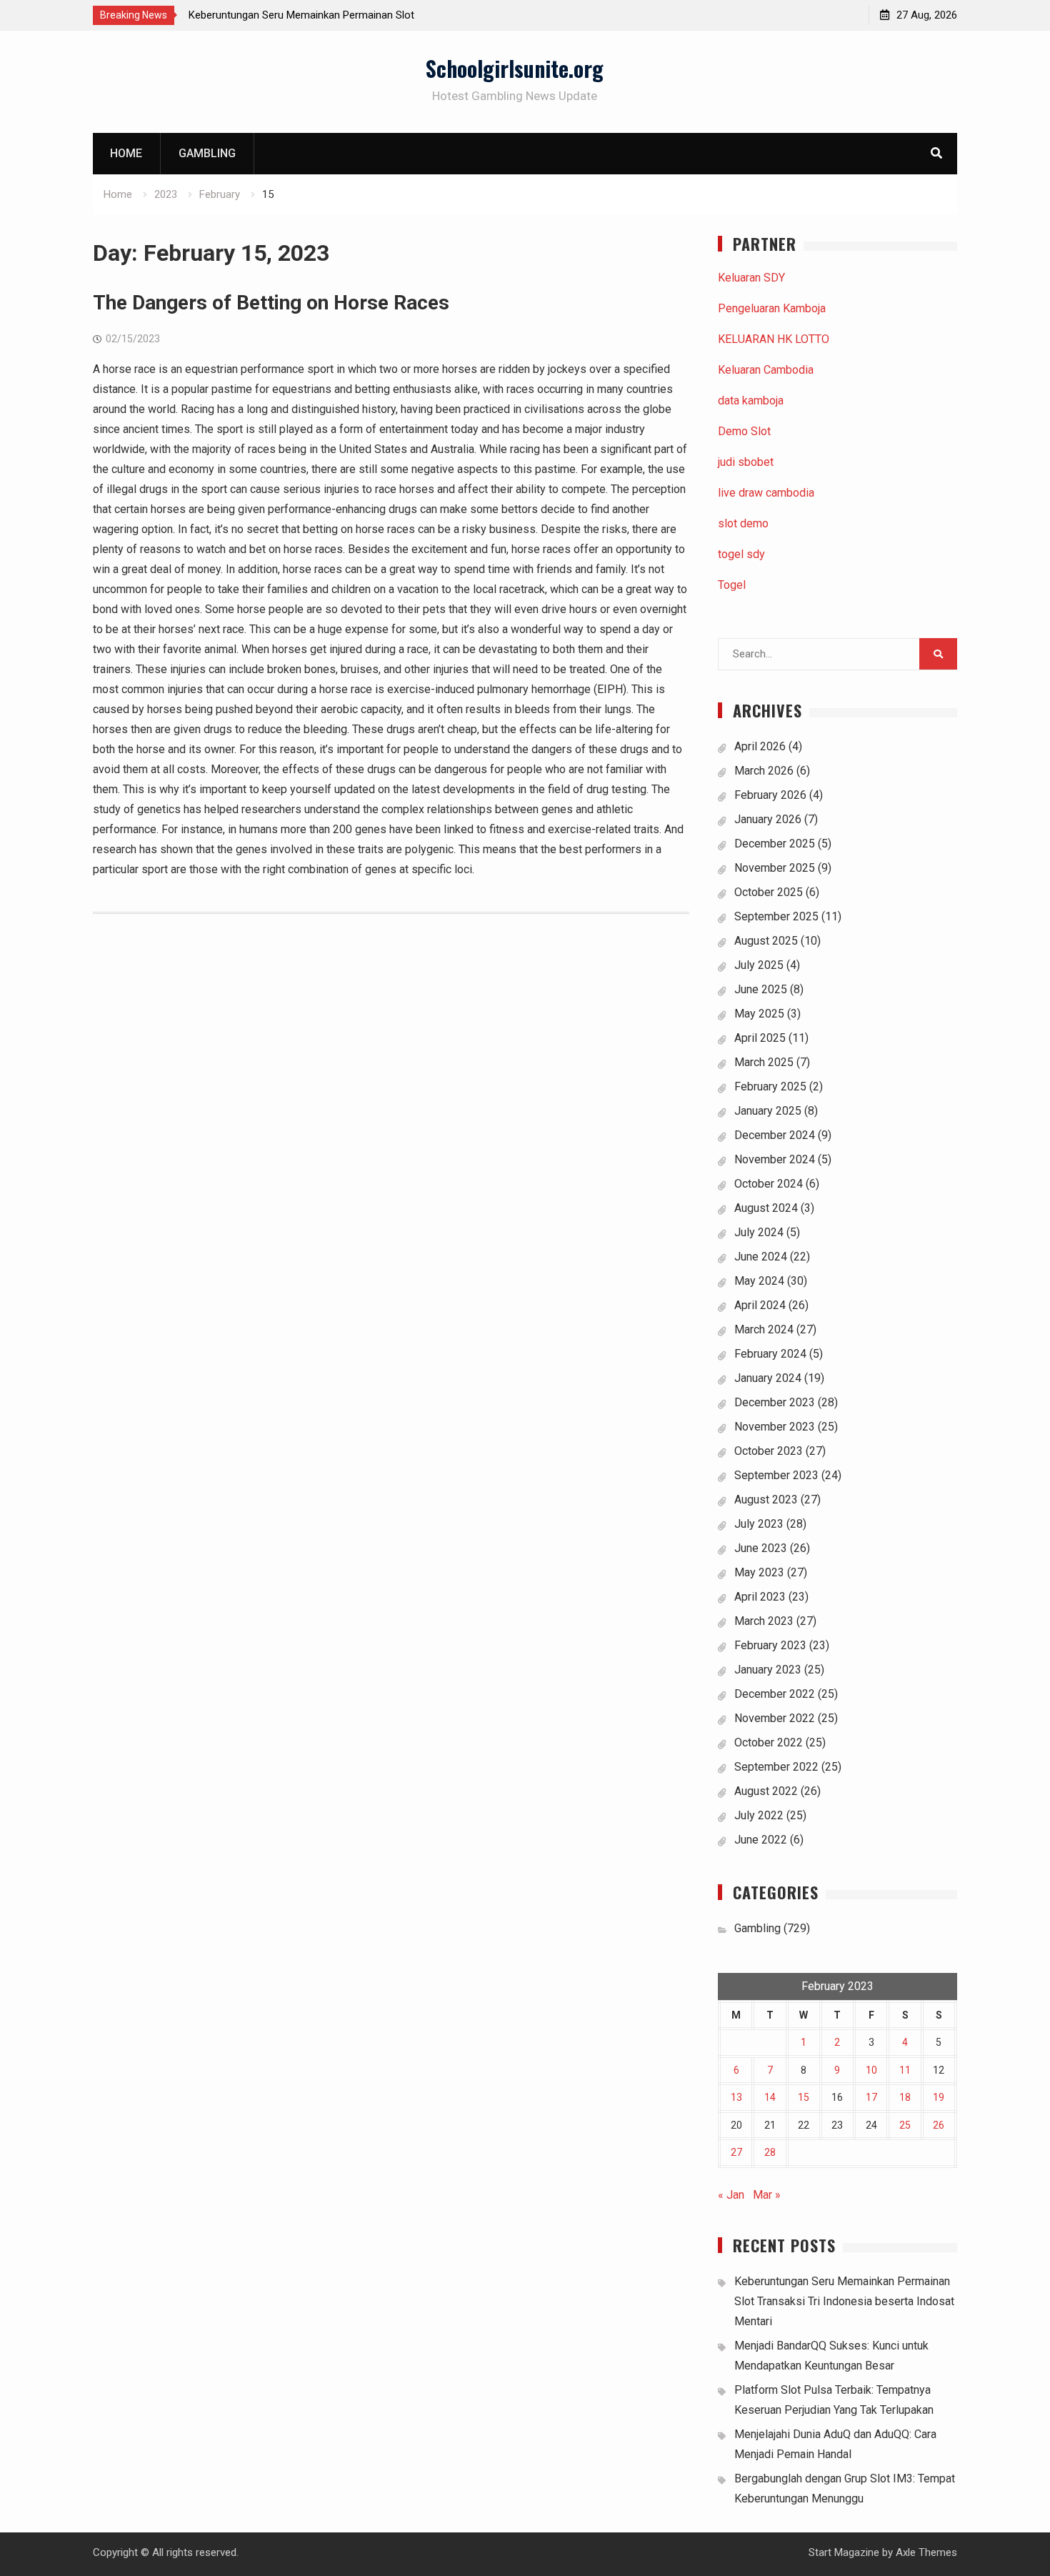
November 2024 (775, 1159)
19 (939, 2097)
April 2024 (760, 1305)
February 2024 (770, 1354)
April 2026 (760, 746)
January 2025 (768, 1111)
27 (736, 2152)
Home (126, 153)
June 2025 (761, 989)
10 (871, 2070)
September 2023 (776, 1475)
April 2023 (760, 1597)
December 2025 (775, 844)
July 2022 (759, 1815)
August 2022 (766, 1791)
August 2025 (766, 941)
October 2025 (769, 892)
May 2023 (759, 1572)
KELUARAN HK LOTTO (774, 339)
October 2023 (769, 1451)
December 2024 (775, 1135)
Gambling (207, 153)
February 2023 (770, 1645)
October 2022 (769, 1742)
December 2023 (775, 1402)
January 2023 (768, 1670)
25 (905, 2125)
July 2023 (759, 1524)
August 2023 (766, 1500)
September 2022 (776, 1767)
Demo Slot (744, 431)
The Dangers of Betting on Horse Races (271, 303)
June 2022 (761, 1840)
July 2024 (759, 1232)
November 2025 (775, 868)
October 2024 (769, 1184)
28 (770, 2152)
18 (905, 2097)
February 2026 (770, 795)
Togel (732, 585)
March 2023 (764, 1621)
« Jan (731, 2195)
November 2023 (775, 1427)
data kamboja (751, 401)
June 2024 (761, 1257)
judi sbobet (746, 462)
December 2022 (775, 1694)
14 (770, 2097)
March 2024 (764, 1329)
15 (804, 2097)
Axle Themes (926, 2552)
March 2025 (764, 1062)
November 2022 (775, 1718)
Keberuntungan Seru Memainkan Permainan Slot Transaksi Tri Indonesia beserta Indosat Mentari (844, 2301)
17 (871, 2097)
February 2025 (770, 1086)
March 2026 (764, 771)
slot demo (743, 523)
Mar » (767, 2195)
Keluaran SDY (751, 278)
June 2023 (761, 1548)
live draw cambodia (766, 493)
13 (736, 2097)
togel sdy (741, 554)
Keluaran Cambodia (766, 370)
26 (939, 2125)
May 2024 (759, 1281)
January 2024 (768, 1378)
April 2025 (760, 1038)
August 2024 (766, 1208)
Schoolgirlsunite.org (515, 68)
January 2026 (768, 819)
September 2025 (776, 916)
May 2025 (759, 1014)
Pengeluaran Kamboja (772, 308)
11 (905, 2070)
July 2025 (759, 965)
